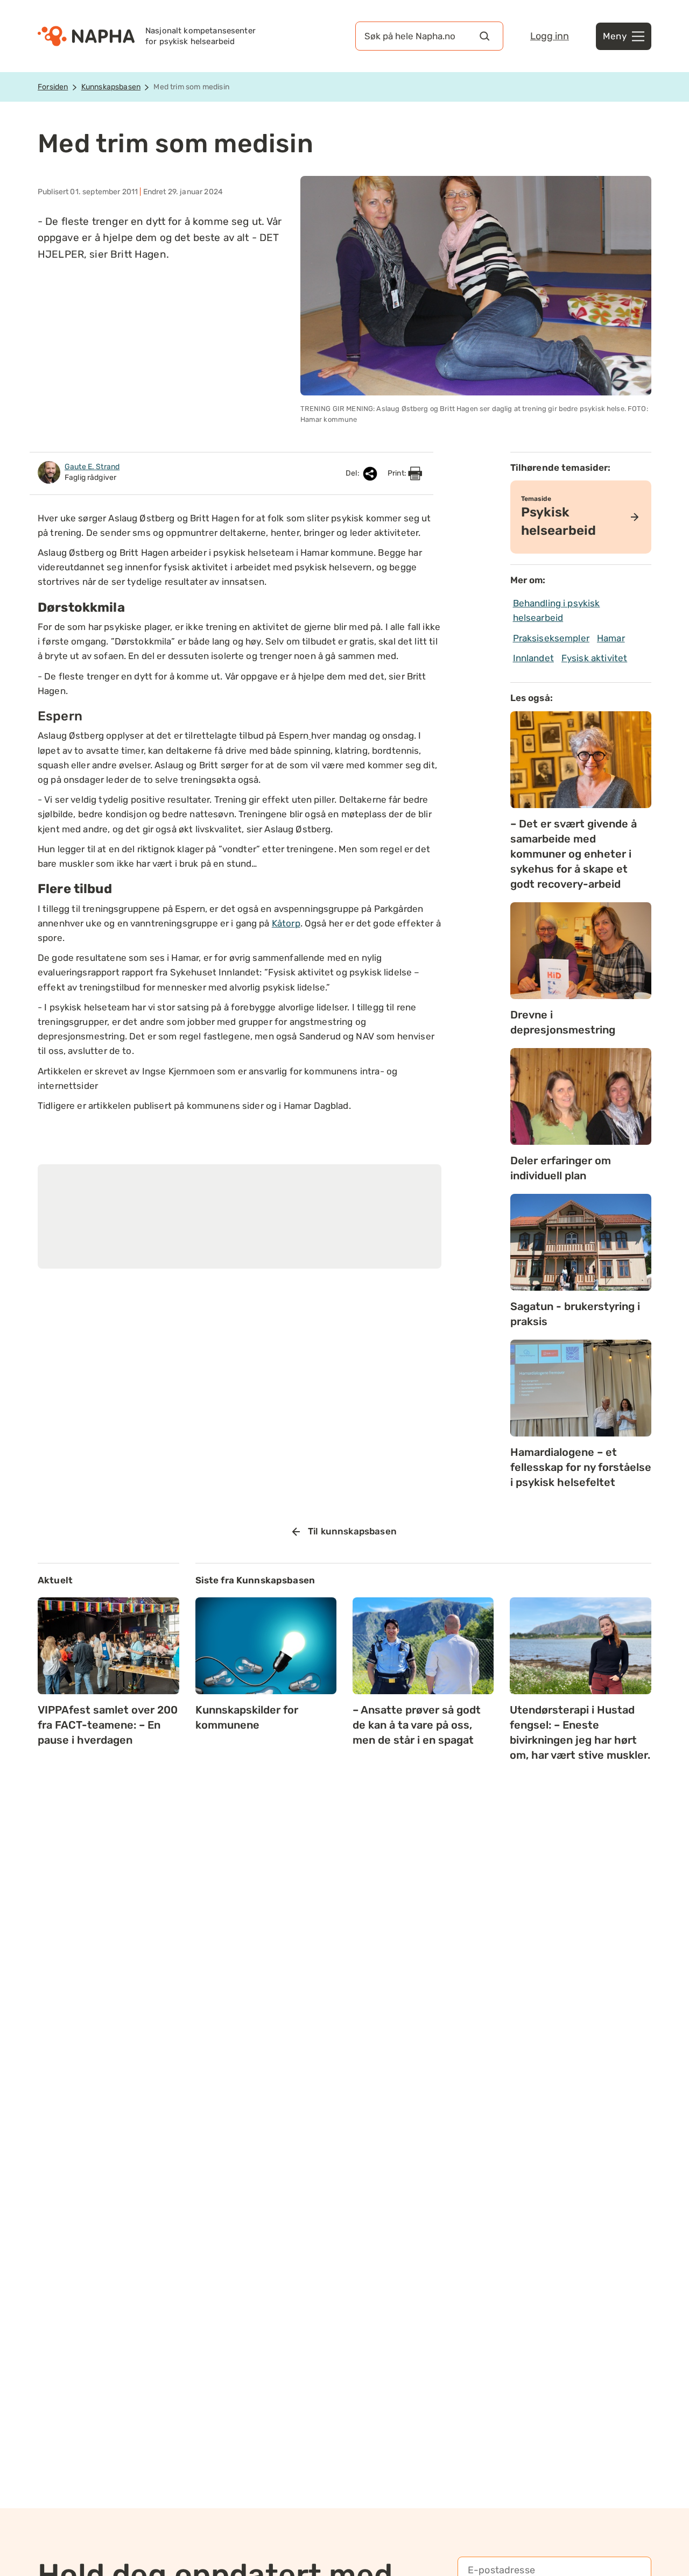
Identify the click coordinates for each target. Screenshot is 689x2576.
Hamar (611, 638)
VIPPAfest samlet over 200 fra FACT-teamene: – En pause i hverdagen (108, 1725)
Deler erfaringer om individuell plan (561, 1168)
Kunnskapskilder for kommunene (247, 1717)
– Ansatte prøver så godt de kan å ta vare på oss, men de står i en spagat (417, 1725)
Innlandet (533, 658)
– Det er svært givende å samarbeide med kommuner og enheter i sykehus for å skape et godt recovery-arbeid (574, 854)
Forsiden (53, 87)
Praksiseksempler (551, 638)
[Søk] (484, 36)
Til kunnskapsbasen (352, 1531)
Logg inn (550, 36)
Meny (615, 36)
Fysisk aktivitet (594, 658)
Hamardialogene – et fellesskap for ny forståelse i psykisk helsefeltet (581, 1467)
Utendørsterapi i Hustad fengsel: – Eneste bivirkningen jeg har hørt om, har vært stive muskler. (580, 1732)
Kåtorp (286, 923)
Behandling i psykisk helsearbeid (557, 610)
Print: (398, 473)
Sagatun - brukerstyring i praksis (575, 1314)
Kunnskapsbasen (111, 87)
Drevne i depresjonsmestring (563, 1022)
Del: (353, 473)
